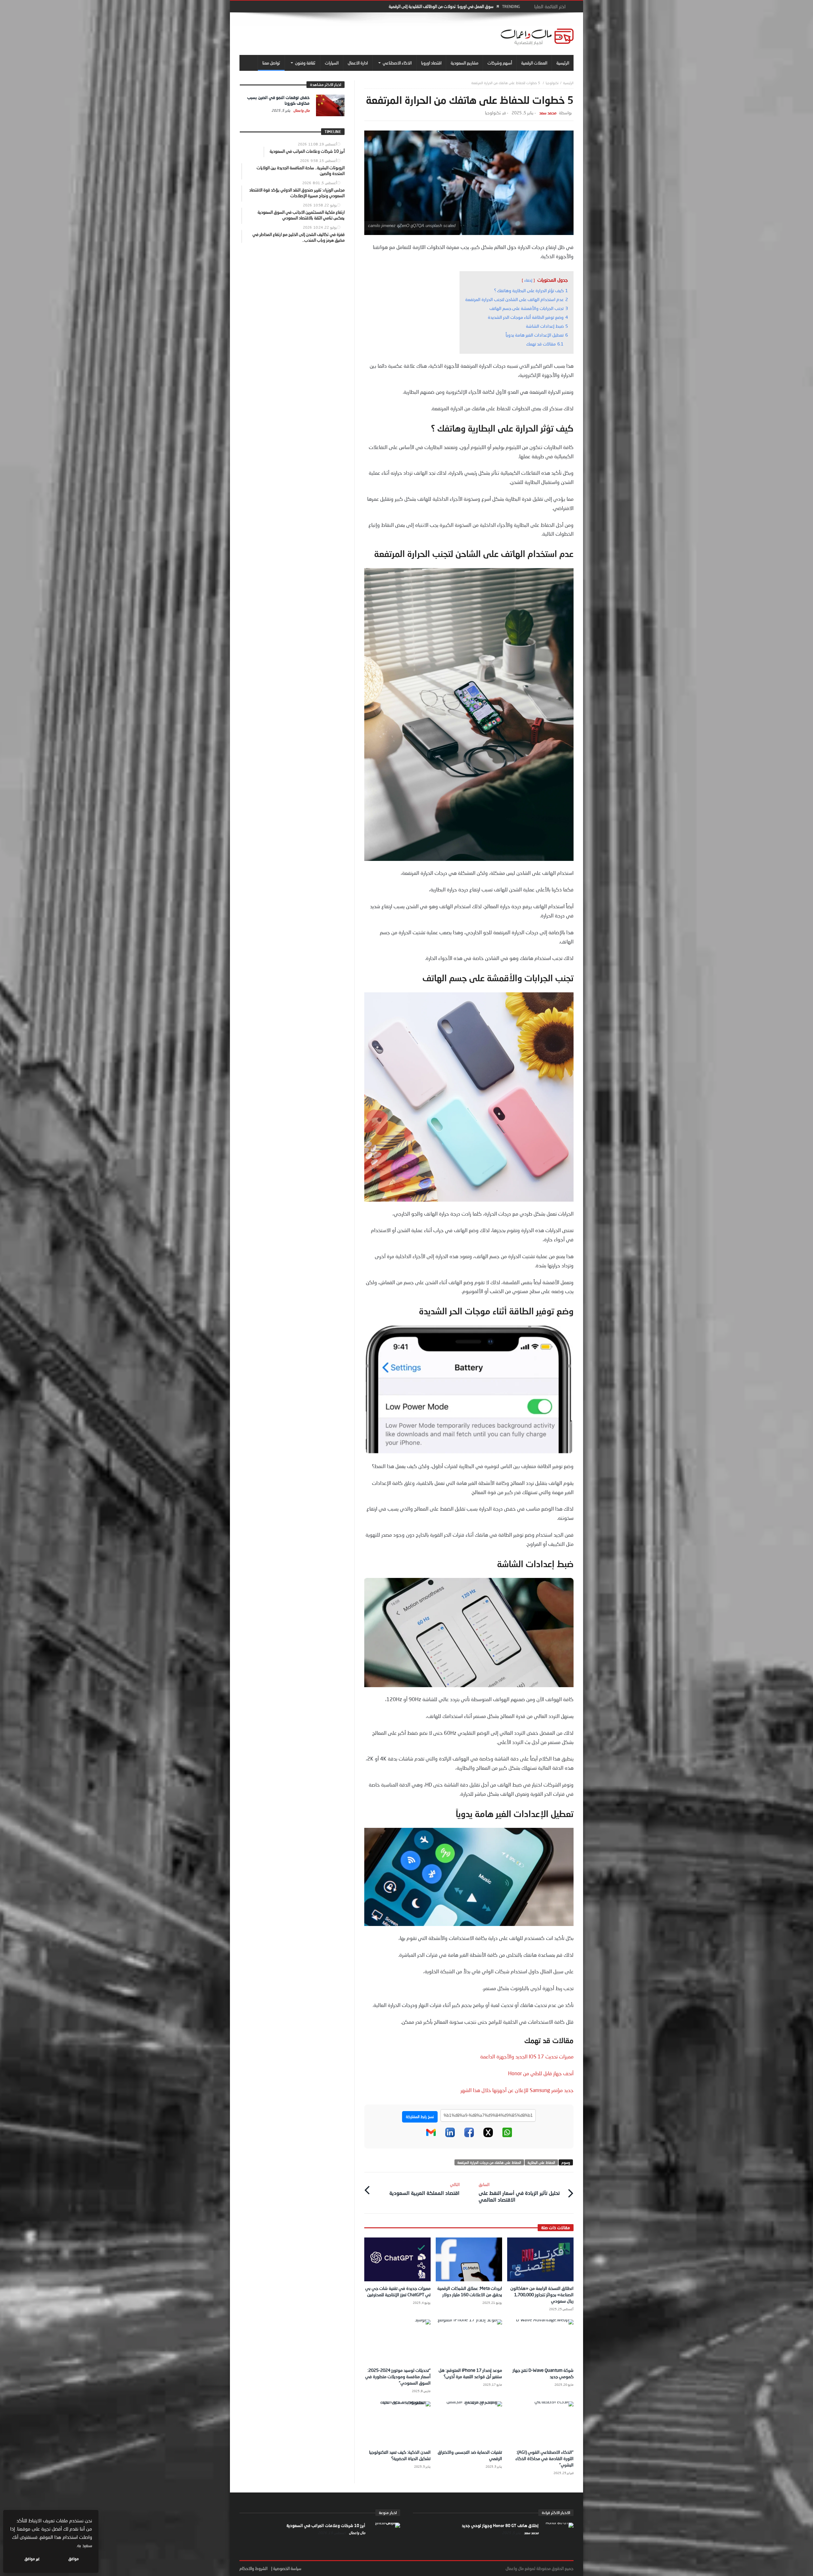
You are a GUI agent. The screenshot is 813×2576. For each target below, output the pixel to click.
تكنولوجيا (552, 83)
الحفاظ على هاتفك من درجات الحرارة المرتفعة (489, 2162)
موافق (74, 2559)
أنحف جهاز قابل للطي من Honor (541, 2073)
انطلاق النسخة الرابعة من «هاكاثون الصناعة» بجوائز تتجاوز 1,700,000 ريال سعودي (542, 2294)
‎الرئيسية (568, 83)
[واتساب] (507, 2136)
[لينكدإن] (450, 2136)
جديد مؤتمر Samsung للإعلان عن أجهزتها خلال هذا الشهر (517, 2090)
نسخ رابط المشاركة (420, 2117)
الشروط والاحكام (253, 2568)
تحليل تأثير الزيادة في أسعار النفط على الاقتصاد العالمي (519, 2192)
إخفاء (528, 280)
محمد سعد (548, 113)
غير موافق (32, 2559)
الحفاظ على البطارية (541, 2162)
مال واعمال (301, 110)
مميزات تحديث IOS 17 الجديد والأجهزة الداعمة (527, 2056)
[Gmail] (431, 2136)
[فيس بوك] (469, 2136)
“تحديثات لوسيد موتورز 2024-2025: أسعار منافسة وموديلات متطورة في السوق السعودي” (398, 2376)
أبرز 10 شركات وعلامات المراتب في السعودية (326, 2526)
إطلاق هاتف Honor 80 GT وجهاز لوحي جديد (500, 2526)
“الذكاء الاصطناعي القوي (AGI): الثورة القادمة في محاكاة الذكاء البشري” (544, 2458)
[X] (488, 2136)
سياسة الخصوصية (287, 2568)
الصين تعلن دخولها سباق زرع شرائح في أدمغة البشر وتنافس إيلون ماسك (436, 6)
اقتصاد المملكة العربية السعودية (424, 2189)
